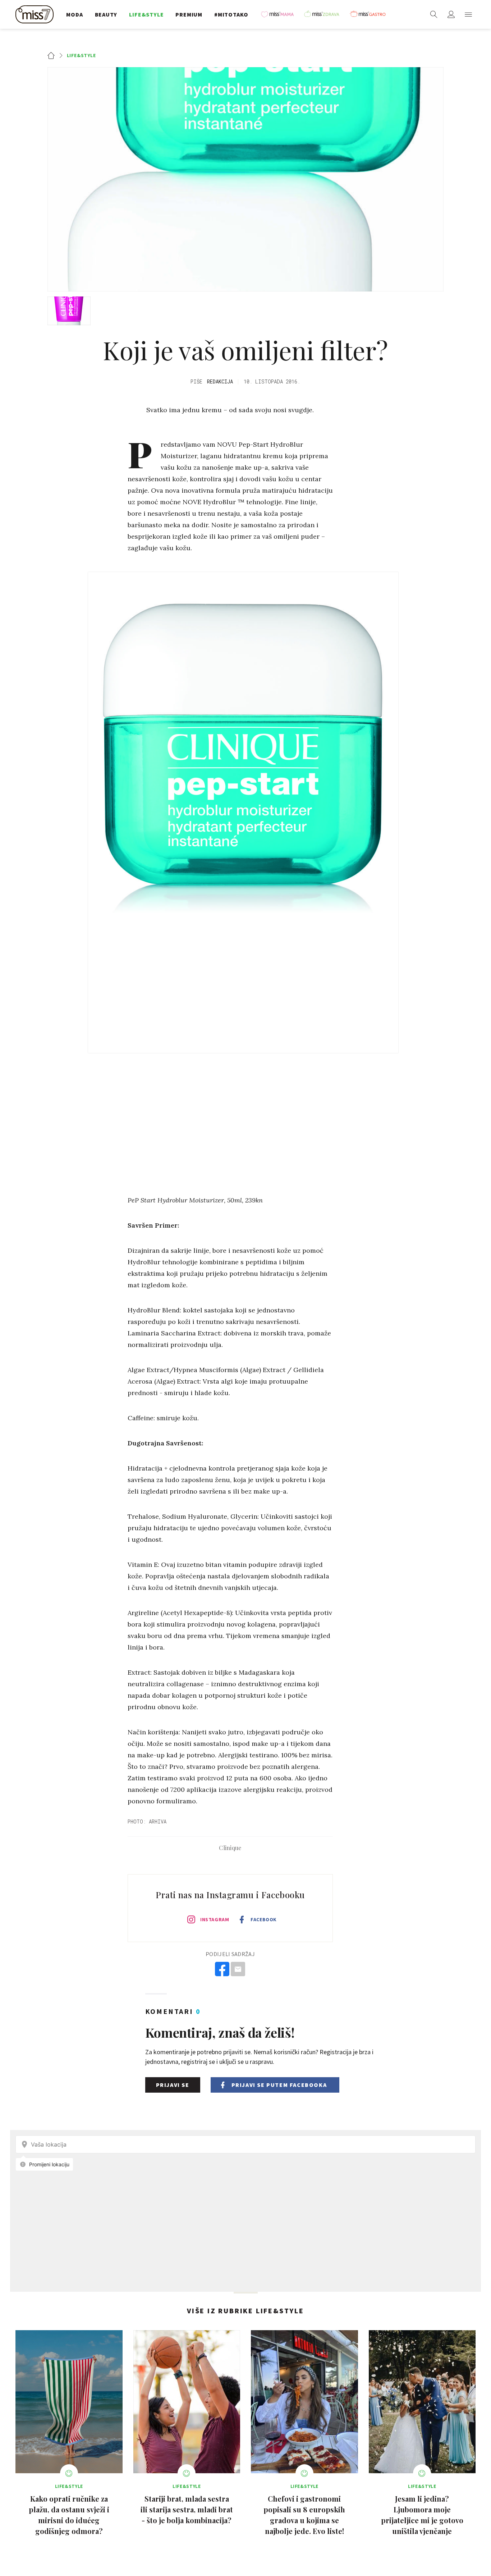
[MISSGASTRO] (370, 14)
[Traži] (434, 14)
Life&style (81, 55)
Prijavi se (173, 2085)
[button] (468, 14)
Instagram (215, 1919)
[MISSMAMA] (280, 14)
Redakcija (220, 381)
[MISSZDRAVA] (325, 14)
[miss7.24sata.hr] (36, 14)
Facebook (263, 1919)
